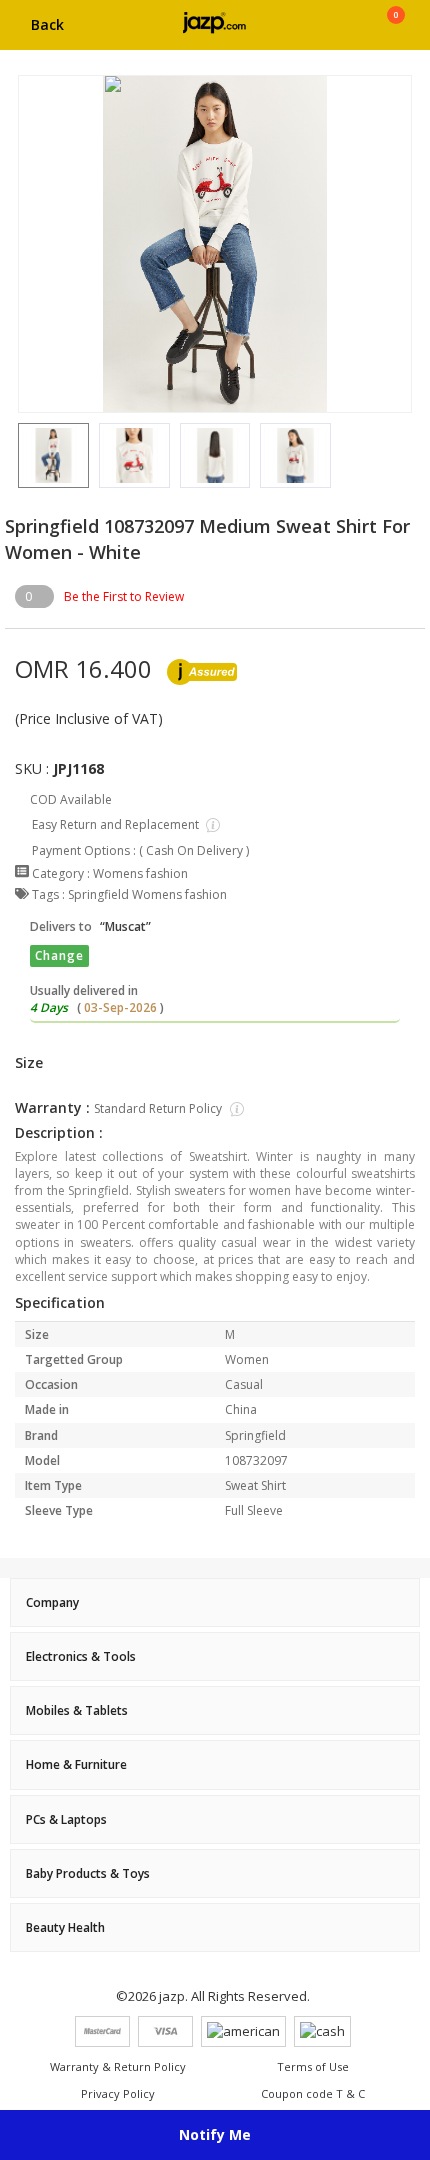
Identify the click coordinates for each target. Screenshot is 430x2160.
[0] (395, 32)
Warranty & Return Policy (118, 2066)
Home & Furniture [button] (76, 1764)
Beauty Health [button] (65, 1927)
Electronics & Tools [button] (81, 1656)
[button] (18, 455)
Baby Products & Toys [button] (88, 1873)
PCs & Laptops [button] (66, 1819)
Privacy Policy (118, 2093)
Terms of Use (313, 2066)
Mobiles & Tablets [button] (77, 1710)
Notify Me (215, 2134)
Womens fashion (140, 873)
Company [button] (52, 1602)
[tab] (215, 1602)
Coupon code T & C (313, 2093)
